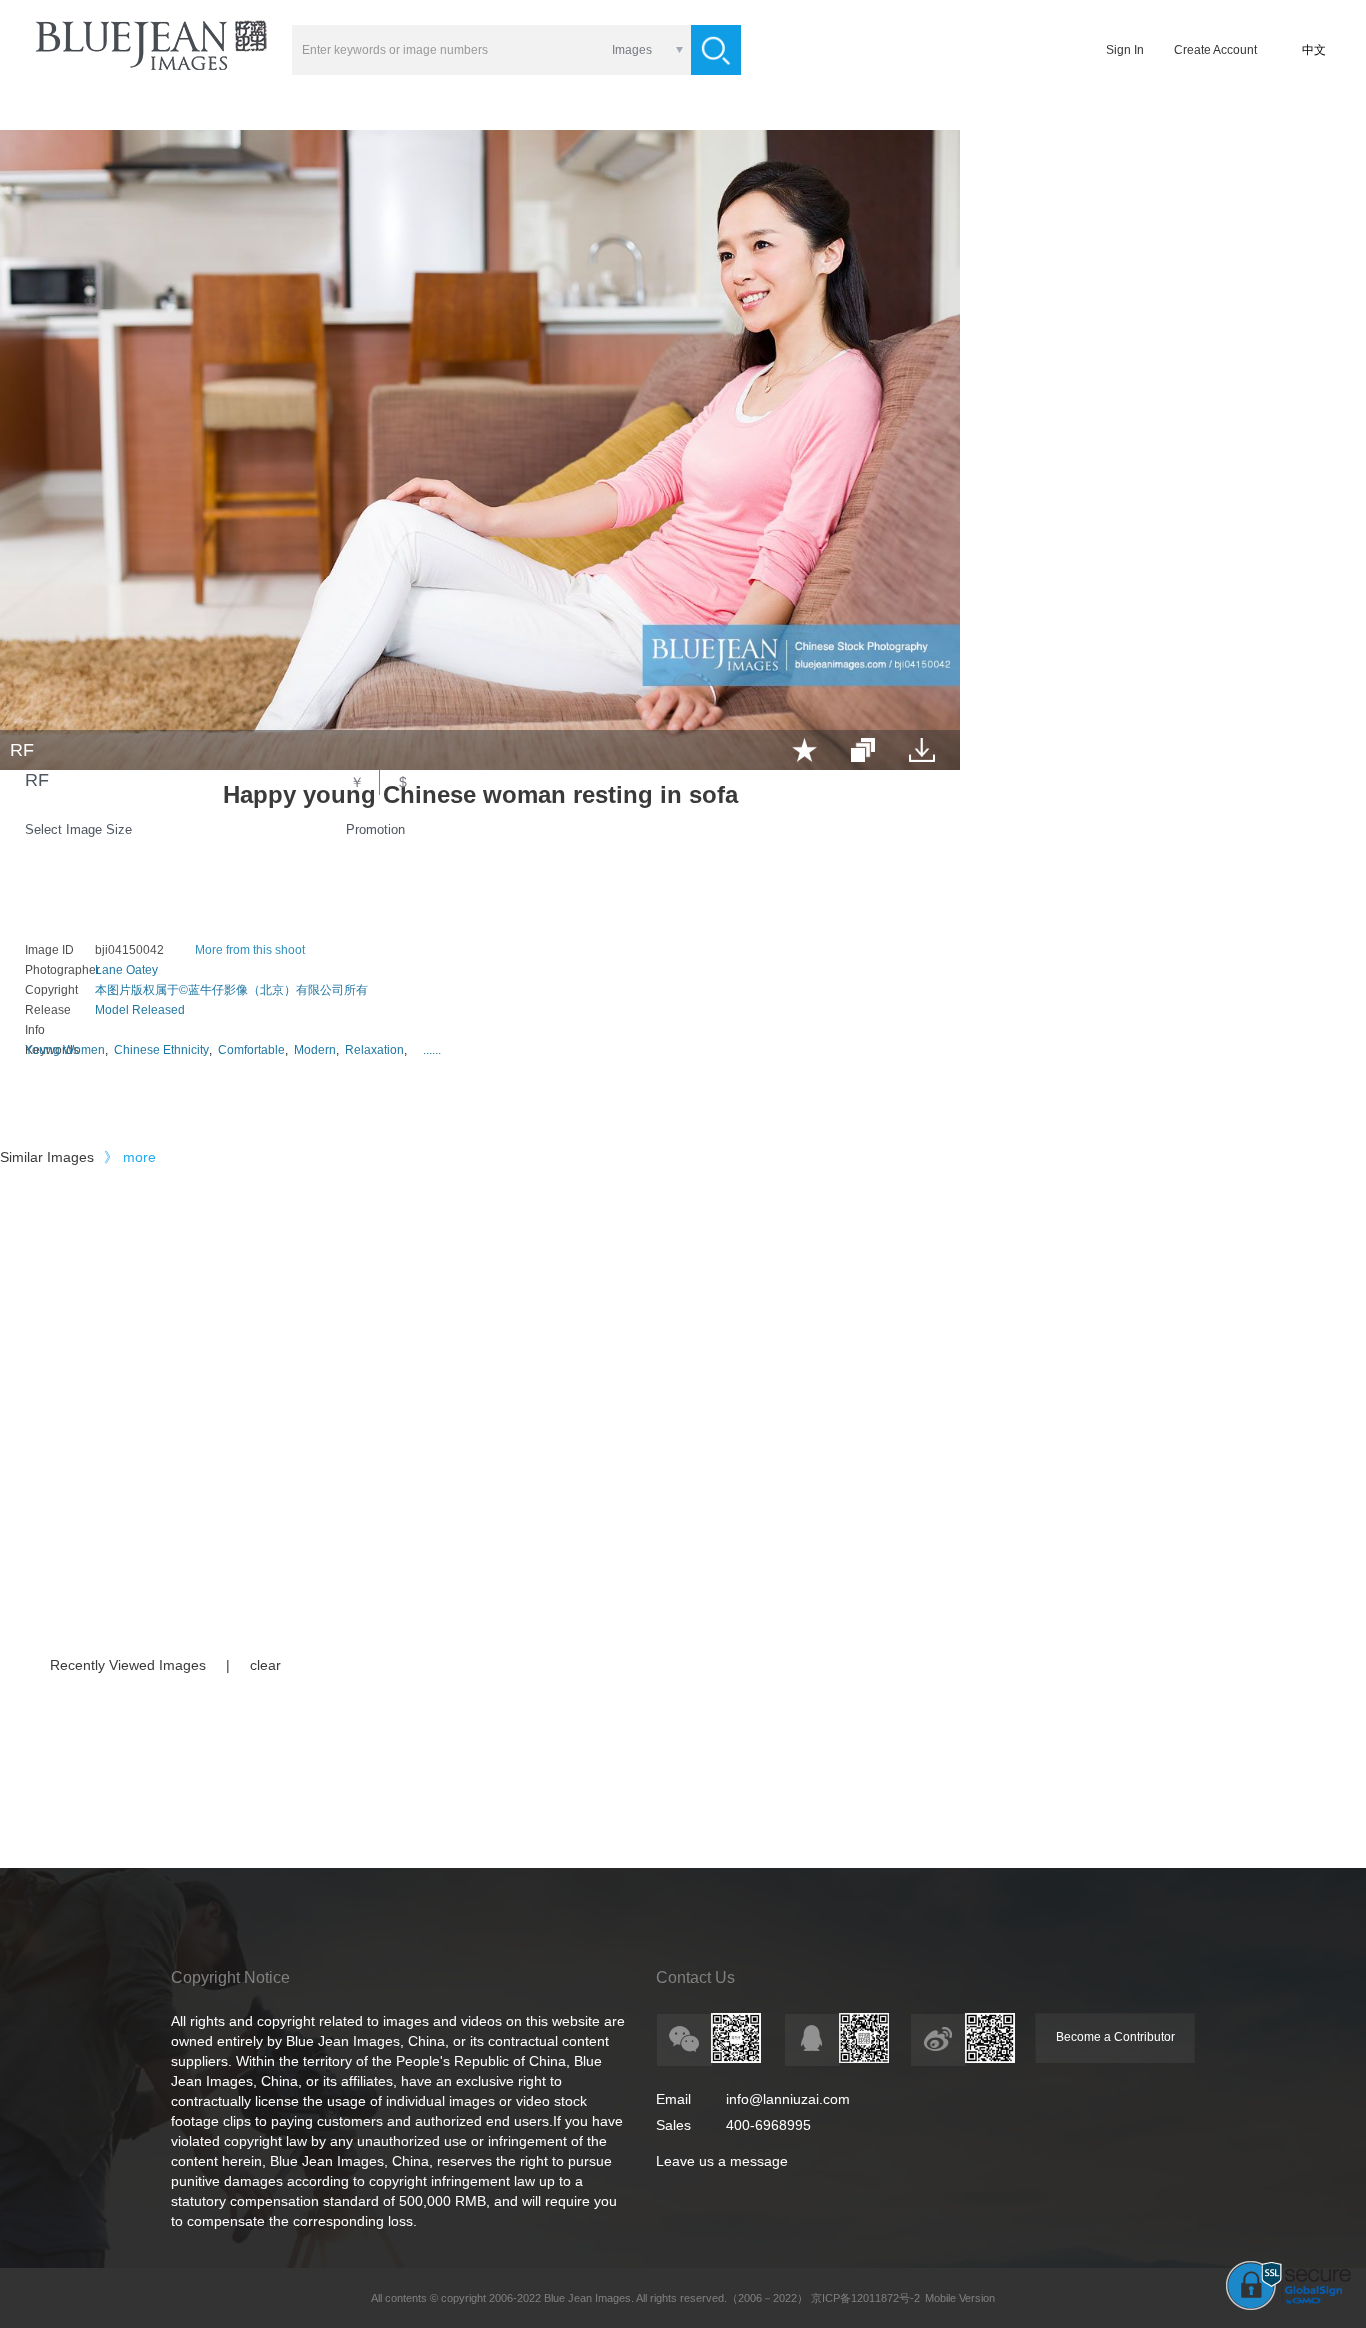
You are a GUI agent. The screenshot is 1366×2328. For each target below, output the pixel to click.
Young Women (65, 1050)
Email (673, 2099)
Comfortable (251, 1050)
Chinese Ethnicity (161, 1050)
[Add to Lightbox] (804, 750)
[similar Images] (863, 750)
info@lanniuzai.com (788, 2099)
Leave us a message (722, 2161)
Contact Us (695, 1977)
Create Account (1215, 50)
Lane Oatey (126, 970)
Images (632, 50)
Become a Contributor (1115, 2037)
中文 (1314, 50)
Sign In (1125, 50)
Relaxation (374, 1050)
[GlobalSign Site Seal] (1288, 2306)
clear (265, 1665)
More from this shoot (250, 950)
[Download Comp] (922, 750)
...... (432, 1050)
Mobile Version (960, 2298)
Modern (315, 1050)
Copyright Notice (230, 1977)
